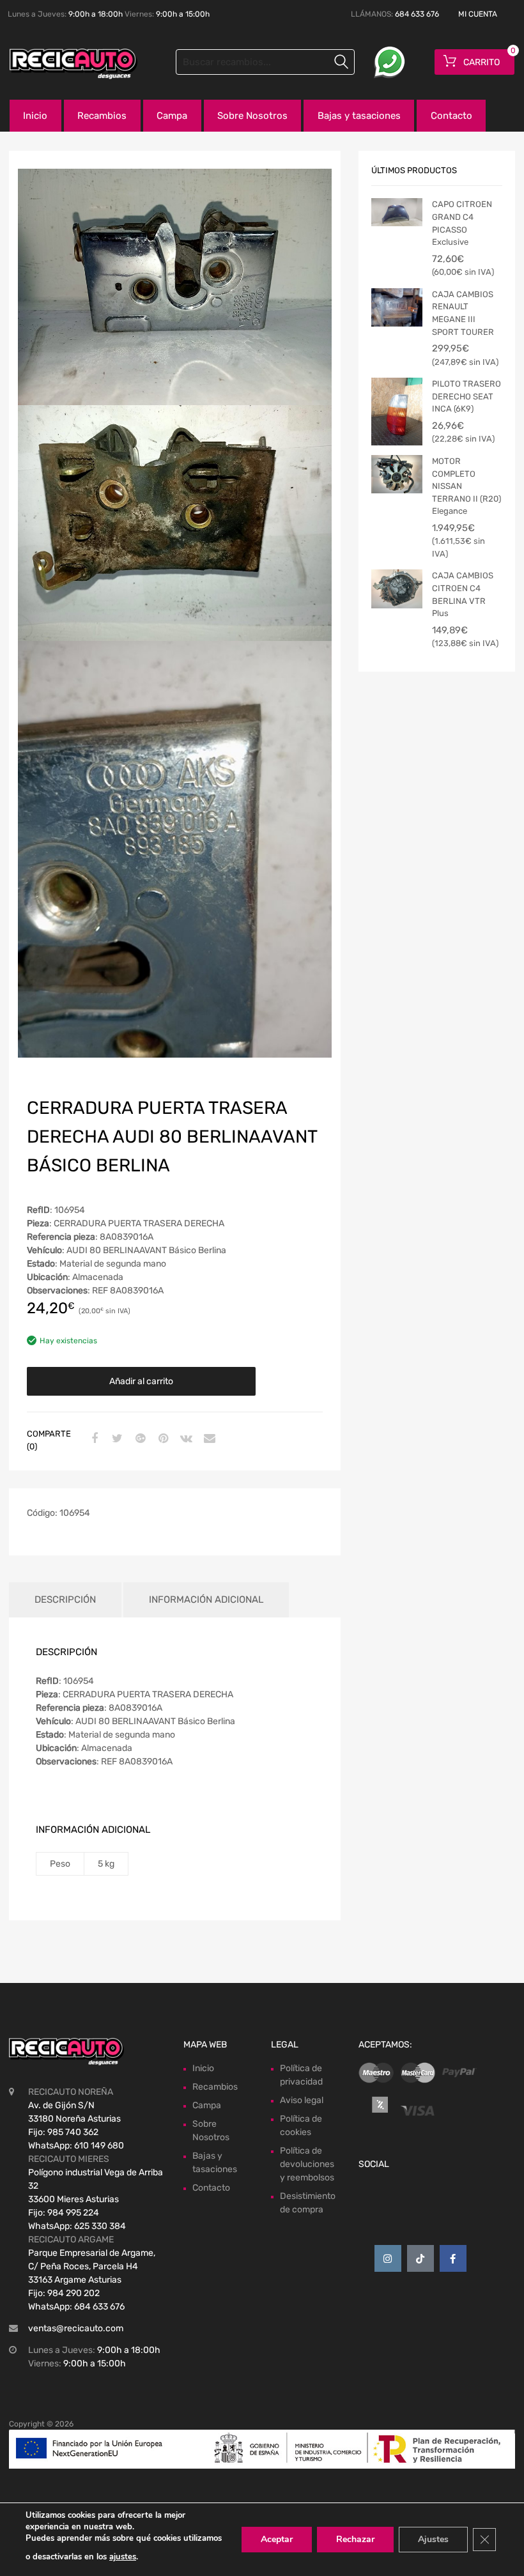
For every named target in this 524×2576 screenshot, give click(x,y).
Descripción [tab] (65, 1600)
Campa (172, 116)
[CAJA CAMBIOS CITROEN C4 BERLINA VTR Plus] (397, 589)
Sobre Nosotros (252, 116)
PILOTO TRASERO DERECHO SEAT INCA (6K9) (466, 396)
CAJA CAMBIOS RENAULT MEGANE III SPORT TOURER (463, 313)
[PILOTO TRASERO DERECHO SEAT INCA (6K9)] (397, 412)
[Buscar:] (265, 62)
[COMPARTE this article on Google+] (139, 1439)
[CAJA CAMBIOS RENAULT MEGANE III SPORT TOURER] (397, 307)
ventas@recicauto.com (76, 2328)
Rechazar (355, 2539)
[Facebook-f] (453, 2258)
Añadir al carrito (141, 1381)
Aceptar (277, 2539)
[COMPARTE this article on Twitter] (116, 1439)
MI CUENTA (478, 14)
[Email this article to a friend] (208, 1439)
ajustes (123, 2557)
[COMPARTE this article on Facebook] (93, 1439)
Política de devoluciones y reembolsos (307, 2164)
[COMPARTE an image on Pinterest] (162, 1439)
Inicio (35, 116)
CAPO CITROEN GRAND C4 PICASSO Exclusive (462, 223)
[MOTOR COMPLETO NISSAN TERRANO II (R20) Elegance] (397, 474)
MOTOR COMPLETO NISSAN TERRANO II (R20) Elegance (466, 486)
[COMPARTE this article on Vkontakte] (185, 1439)
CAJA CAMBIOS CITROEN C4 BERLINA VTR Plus (463, 594)
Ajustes (433, 2539)
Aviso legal (302, 2100)
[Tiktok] (420, 2258)
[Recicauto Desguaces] (64, 64)
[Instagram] (388, 2258)
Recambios (102, 116)
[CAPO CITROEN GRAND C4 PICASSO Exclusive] (397, 212)
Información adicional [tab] (206, 1600)
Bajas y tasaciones (359, 116)
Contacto (451, 116)
